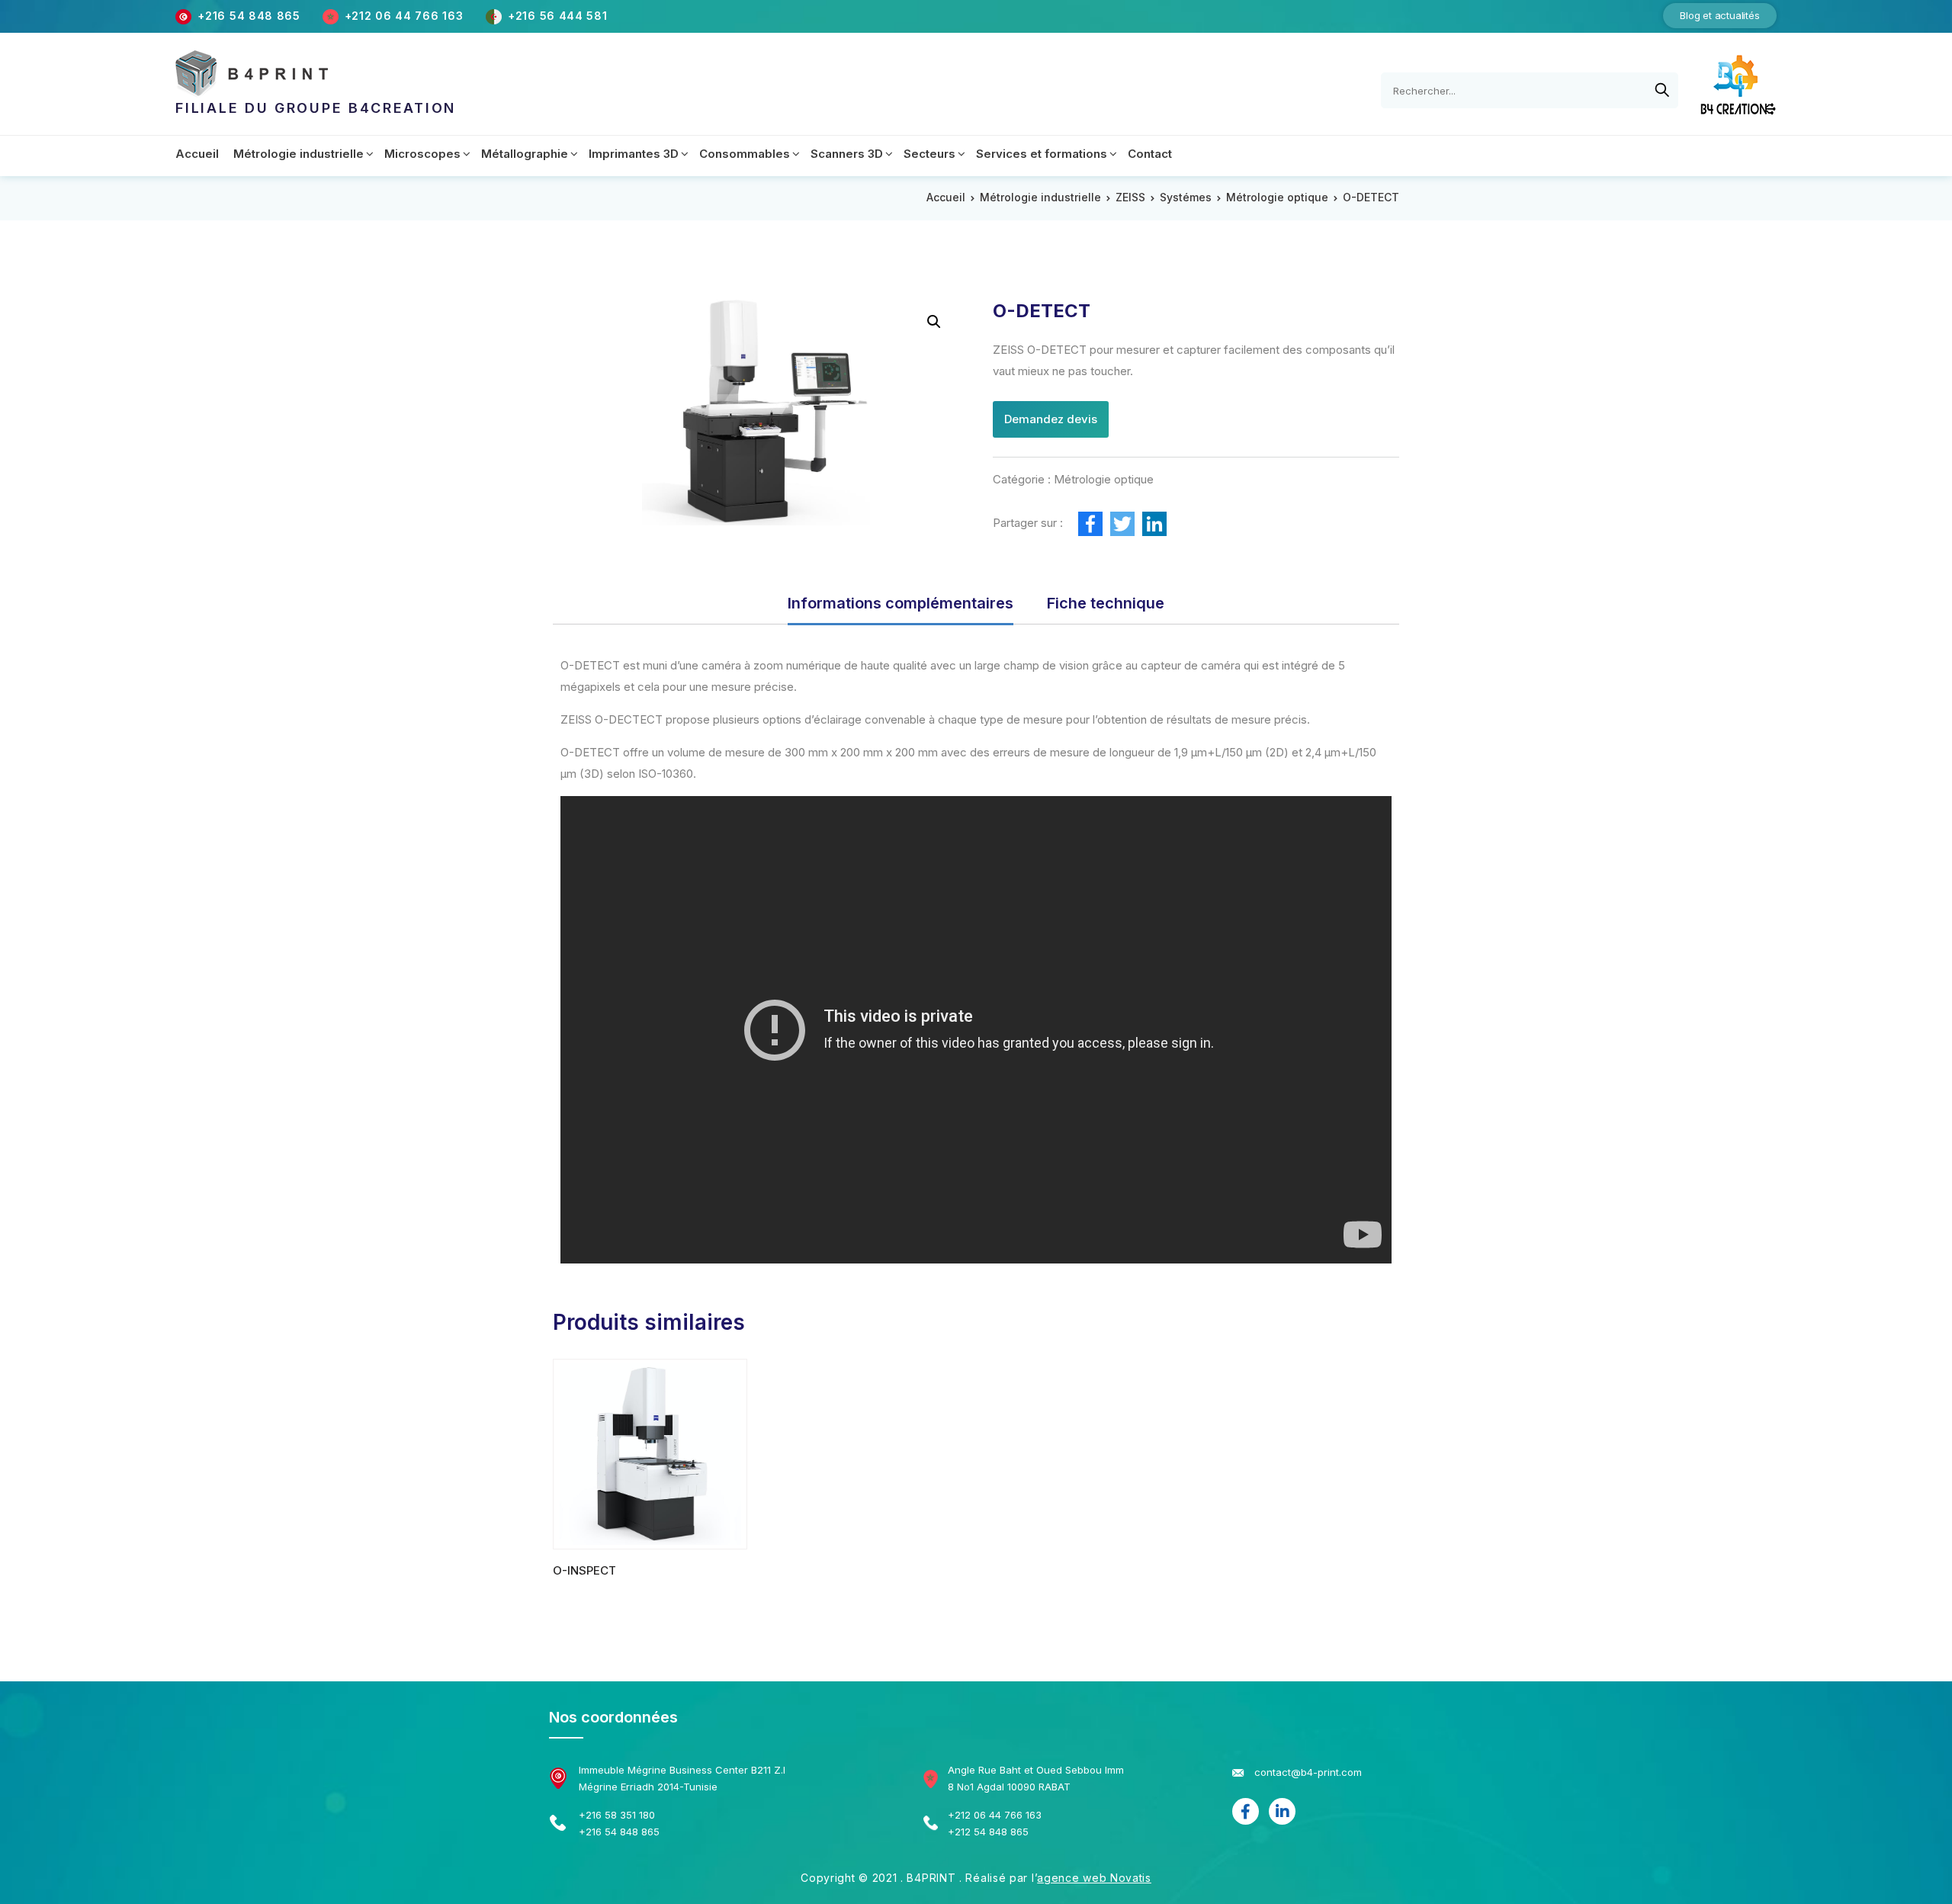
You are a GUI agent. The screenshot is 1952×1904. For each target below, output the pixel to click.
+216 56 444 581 (558, 16)
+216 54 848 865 (249, 16)
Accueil (946, 197)
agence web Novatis (1094, 1878)
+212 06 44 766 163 (406, 16)
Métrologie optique (1277, 197)
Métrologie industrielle (1040, 197)
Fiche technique (1106, 603)
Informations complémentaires (901, 603)
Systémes (1186, 197)
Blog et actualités (1719, 15)
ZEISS (1130, 197)
